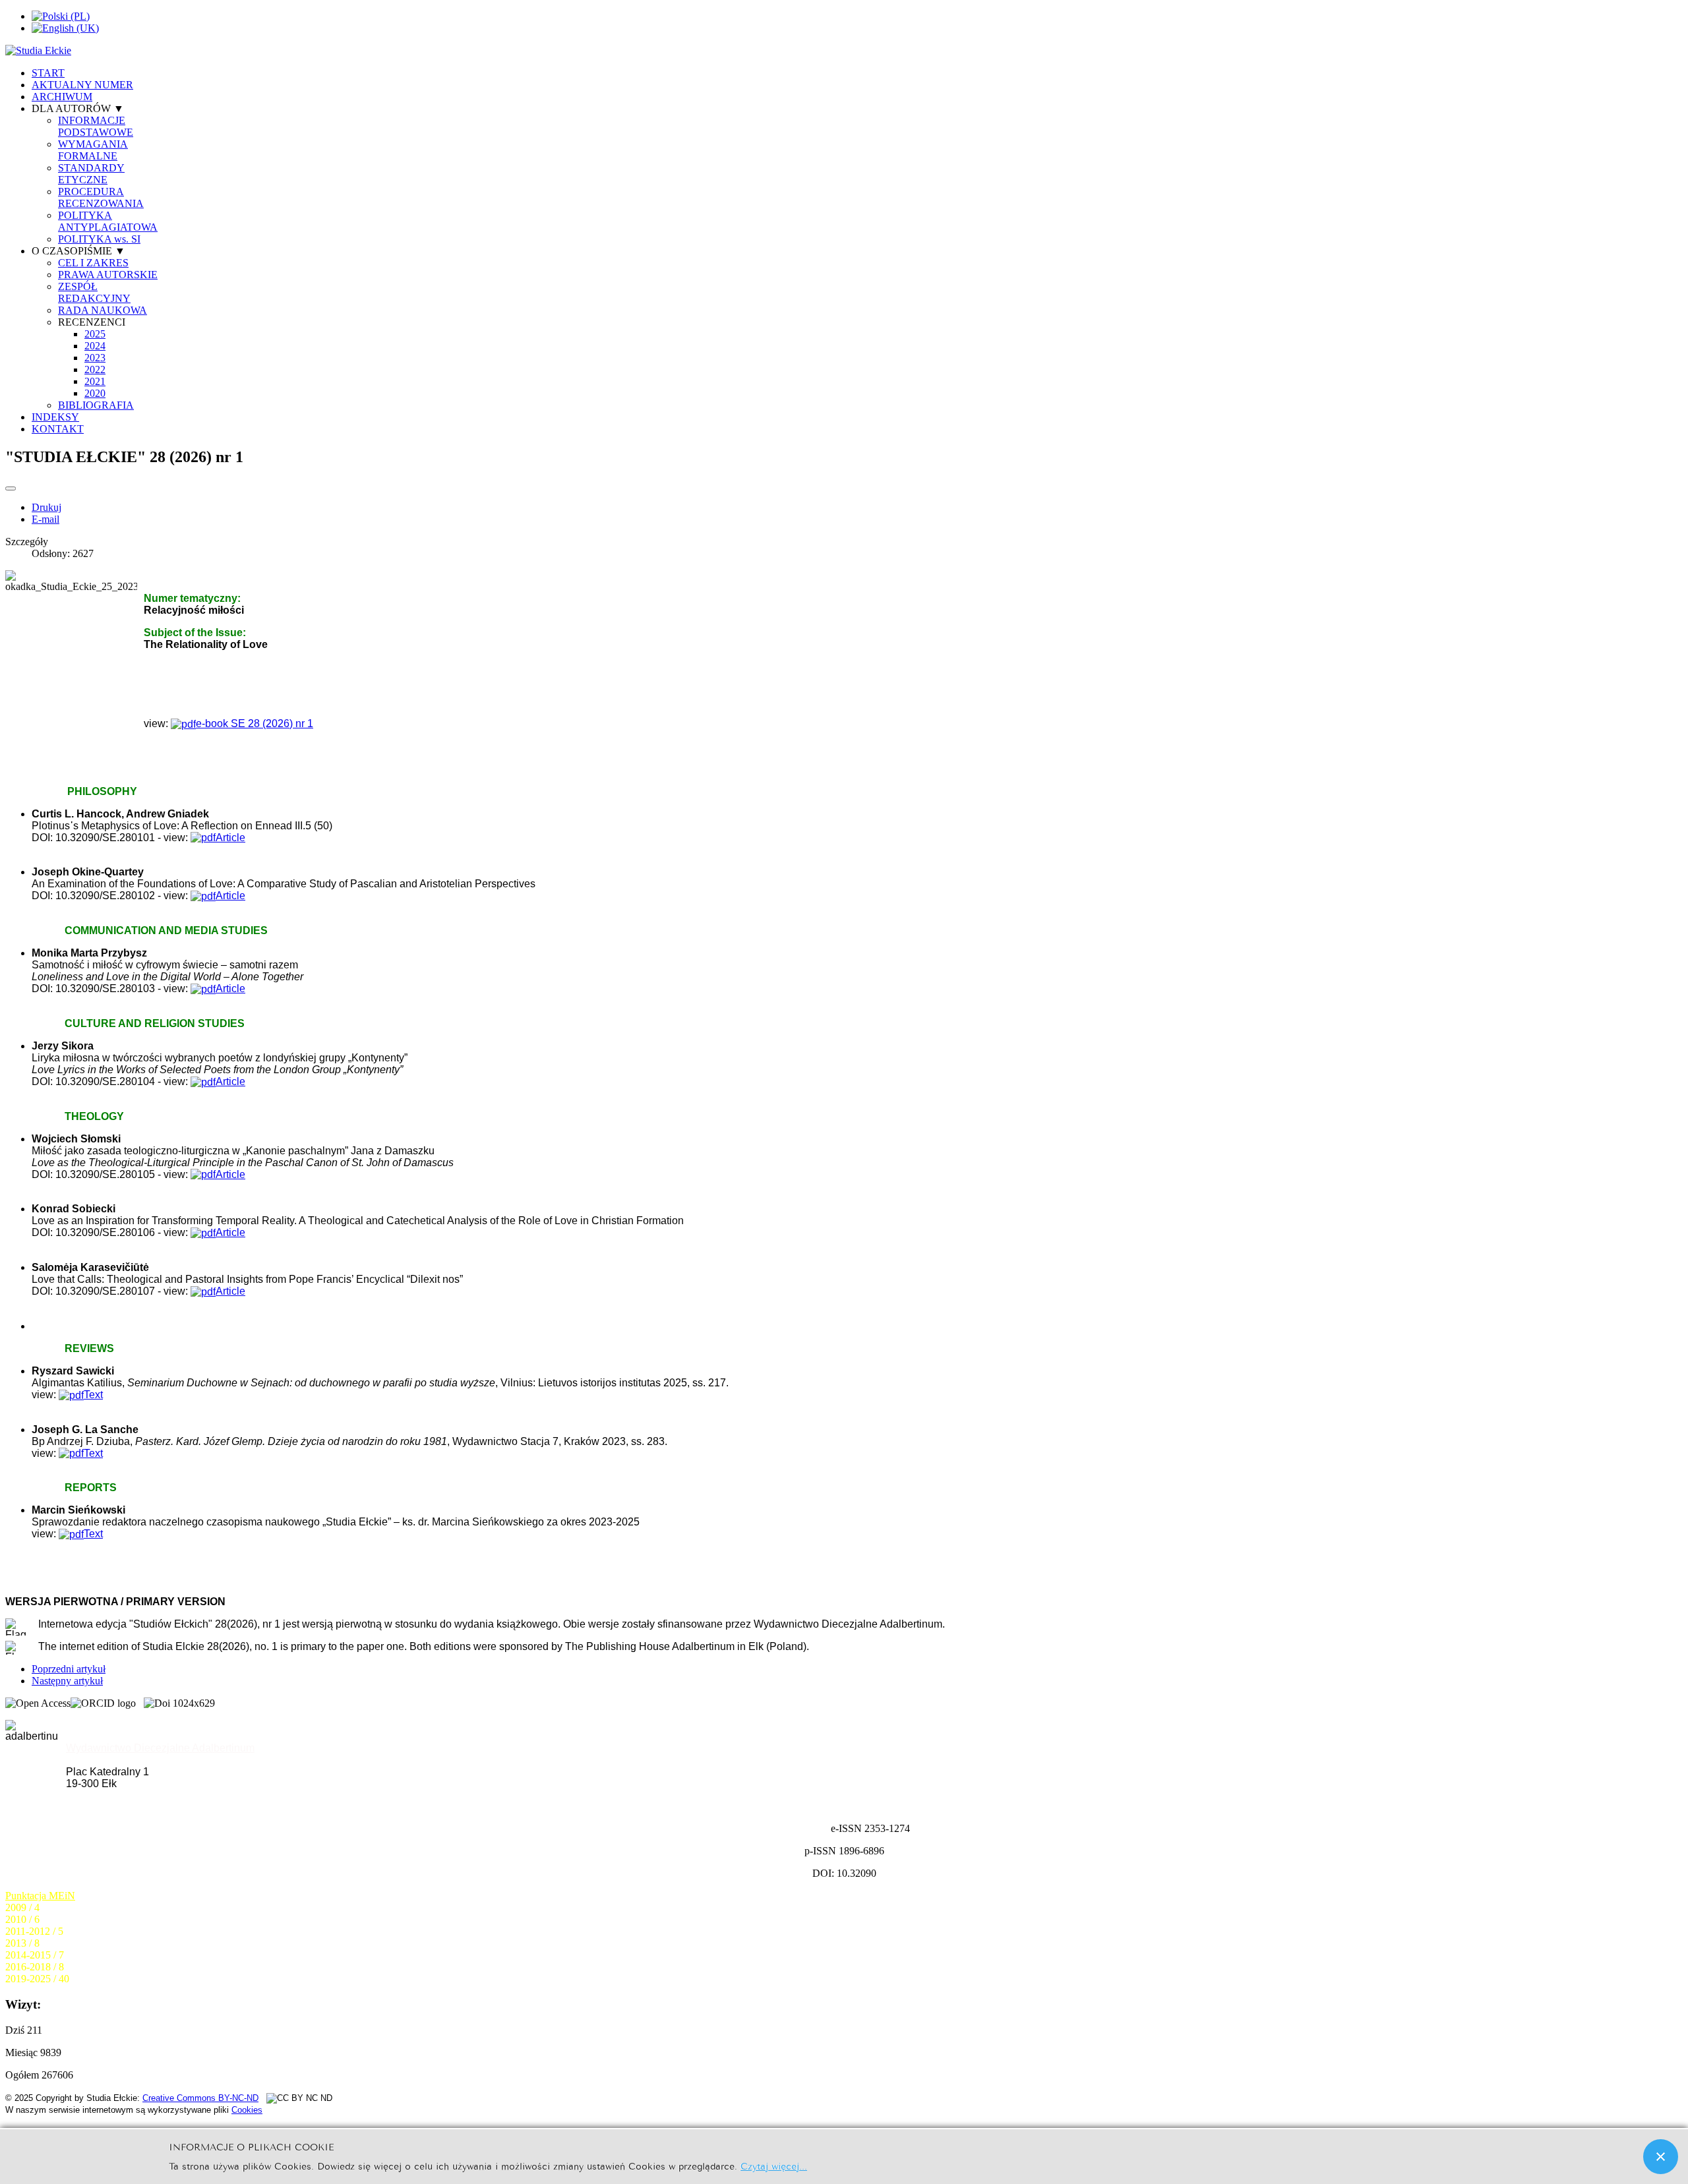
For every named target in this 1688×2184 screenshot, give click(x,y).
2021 (95, 381)
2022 (95, 369)
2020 (95, 393)
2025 (95, 334)
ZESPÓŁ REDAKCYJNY (94, 292)
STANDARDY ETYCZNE (91, 174)
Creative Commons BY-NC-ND (200, 2098)
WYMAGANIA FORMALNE (93, 150)
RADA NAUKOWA (103, 310)
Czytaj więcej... (774, 2165)
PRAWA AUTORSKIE (108, 275)
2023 (95, 358)
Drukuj (46, 507)
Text (93, 1395)
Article (230, 989)
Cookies (247, 2110)
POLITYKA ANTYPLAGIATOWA (108, 221)
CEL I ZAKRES (93, 263)
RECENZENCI (92, 322)
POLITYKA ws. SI (99, 239)
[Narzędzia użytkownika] (11, 488)
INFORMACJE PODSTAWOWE (96, 126)
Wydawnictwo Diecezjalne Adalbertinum (160, 1748)
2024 (95, 346)
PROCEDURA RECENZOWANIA (101, 197)
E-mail (45, 519)
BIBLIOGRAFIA (96, 405)
